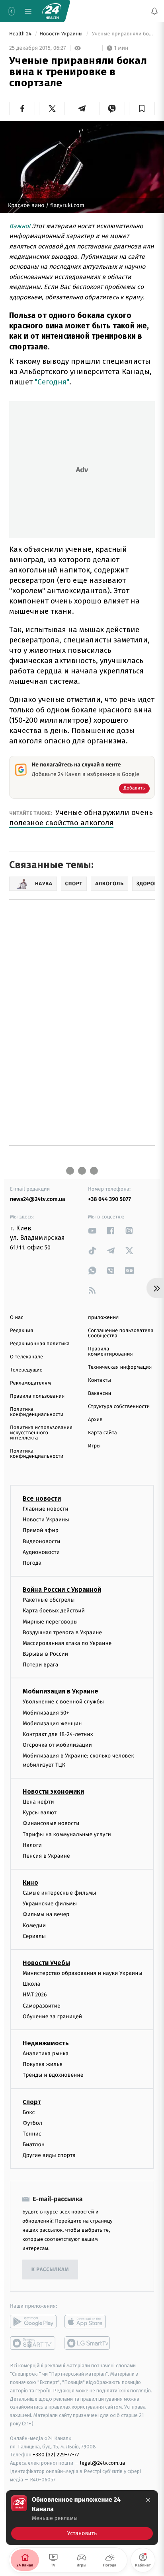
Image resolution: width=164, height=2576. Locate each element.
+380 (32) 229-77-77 (56, 2455)
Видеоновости (42, 1541)
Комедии (34, 1925)
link (92, 1231)
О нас (17, 1318)
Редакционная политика (40, 1344)
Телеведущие (26, 1370)
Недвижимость (46, 2043)
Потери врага (40, 1665)
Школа (31, 1984)
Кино (30, 1883)
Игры (94, 1446)
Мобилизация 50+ (46, 1712)
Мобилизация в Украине (61, 1691)
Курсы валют (40, 1813)
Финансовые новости (51, 1823)
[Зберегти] (142, 109)
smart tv (33, 2343)
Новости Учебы (46, 1963)
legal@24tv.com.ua (102, 2463)
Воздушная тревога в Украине (62, 1632)
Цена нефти (38, 1802)
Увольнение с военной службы (63, 1702)
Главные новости (46, 1509)
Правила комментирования (110, 1352)
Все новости (42, 1498)
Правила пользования (37, 1396)
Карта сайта (102, 1433)
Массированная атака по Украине (67, 1643)
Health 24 (21, 34)
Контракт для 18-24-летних (58, 1734)
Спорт (32, 2102)
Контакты (100, 1380)
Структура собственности (119, 1407)
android (33, 2322)
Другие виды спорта (49, 2155)
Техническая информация (120, 1367)
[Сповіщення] (154, 11)
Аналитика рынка (46, 2053)
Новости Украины (62, 34)
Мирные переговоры (50, 1621)
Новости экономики (53, 1791)
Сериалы (34, 1936)
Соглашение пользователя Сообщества (121, 1333)
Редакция (21, 1331)
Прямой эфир (41, 1530)
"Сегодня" (52, 382)
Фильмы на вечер (46, 1914)
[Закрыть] (148, 2500)
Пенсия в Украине (46, 1855)
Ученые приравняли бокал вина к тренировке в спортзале (123, 34)
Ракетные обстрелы (49, 1600)
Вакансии (100, 1394)
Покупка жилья (43, 2064)
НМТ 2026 (35, 1995)
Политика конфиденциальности (37, 1412)
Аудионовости (41, 1552)
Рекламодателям (30, 1383)
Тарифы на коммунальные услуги (67, 1834)
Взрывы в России (45, 1654)
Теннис (32, 2133)
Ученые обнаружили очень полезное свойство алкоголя (81, 818)
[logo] (52, 11)
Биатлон (34, 2144)
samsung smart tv (88, 2343)
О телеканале (26, 1357)
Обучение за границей (52, 2016)
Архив (95, 1420)
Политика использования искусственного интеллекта (41, 1433)
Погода (32, 1562)
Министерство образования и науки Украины (83, 1973)
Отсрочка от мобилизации (57, 1745)
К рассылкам (50, 2270)
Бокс (29, 2112)
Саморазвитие (42, 2005)
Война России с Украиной (62, 1590)
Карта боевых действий (54, 1611)
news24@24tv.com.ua (38, 1199)
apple (88, 2322)
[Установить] (82, 2518)
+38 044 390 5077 (109, 1199)
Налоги (32, 1845)
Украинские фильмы (50, 1904)
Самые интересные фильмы (59, 1893)
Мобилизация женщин (52, 1723)
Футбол (32, 2123)
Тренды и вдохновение (53, 2075)
